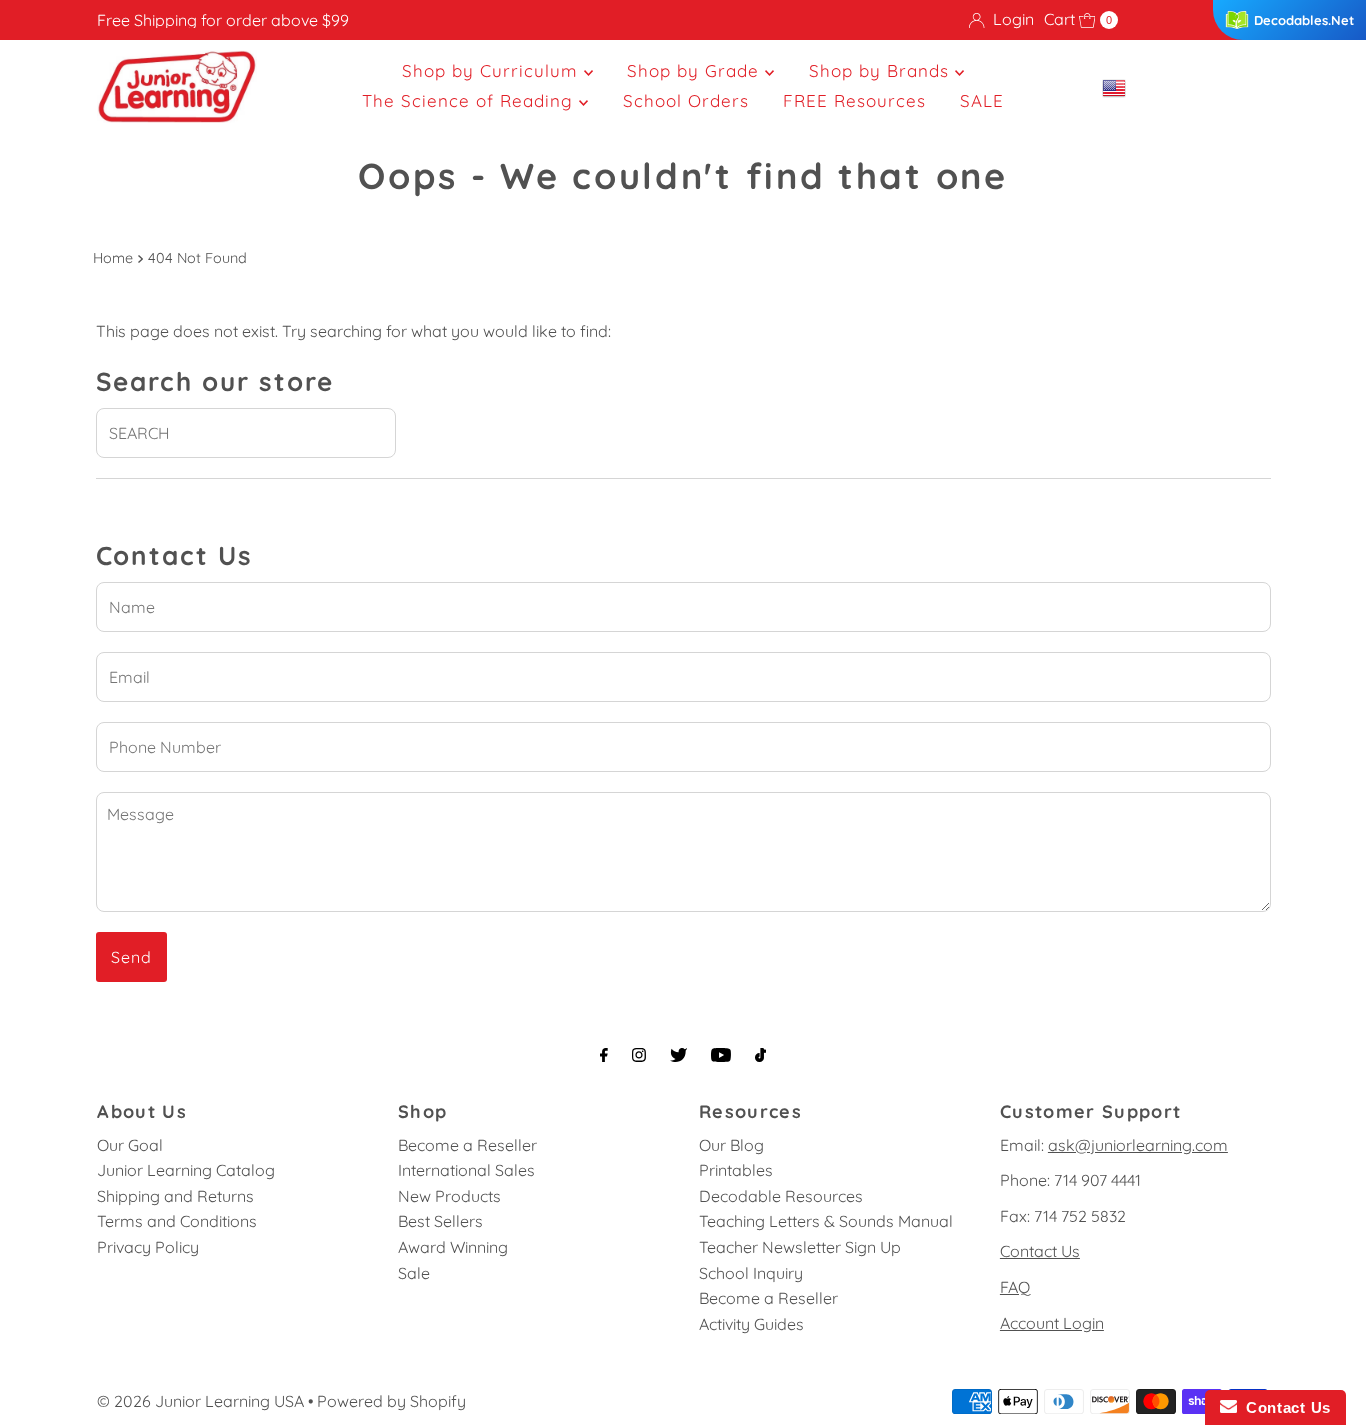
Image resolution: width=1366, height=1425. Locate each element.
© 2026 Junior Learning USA (200, 1401)
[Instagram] (639, 1055)
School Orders (686, 100)
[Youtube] (721, 1055)
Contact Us (1040, 1251)
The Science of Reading (470, 100)
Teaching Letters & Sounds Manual (826, 1221)
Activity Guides (751, 1324)
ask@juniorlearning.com (1138, 1145)
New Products (449, 1196)
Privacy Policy (148, 1247)
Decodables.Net (1304, 20)
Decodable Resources (781, 1196)
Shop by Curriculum (493, 70)
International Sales (466, 1170)
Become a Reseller (467, 1145)
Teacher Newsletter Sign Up (800, 1247)
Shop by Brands (882, 70)
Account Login (1052, 1323)
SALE (982, 100)
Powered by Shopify (391, 1401)
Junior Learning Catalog (186, 1170)
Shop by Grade (696, 70)
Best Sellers (440, 1221)
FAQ (1015, 1287)
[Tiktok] (760, 1055)
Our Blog (731, 1145)
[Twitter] (678, 1055)
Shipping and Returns (175, 1196)
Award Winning (453, 1247)
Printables (736, 1170)
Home (113, 258)
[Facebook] (604, 1055)
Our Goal (130, 1145)
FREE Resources (854, 100)
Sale (414, 1273)
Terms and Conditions (177, 1221)
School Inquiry (751, 1273)
